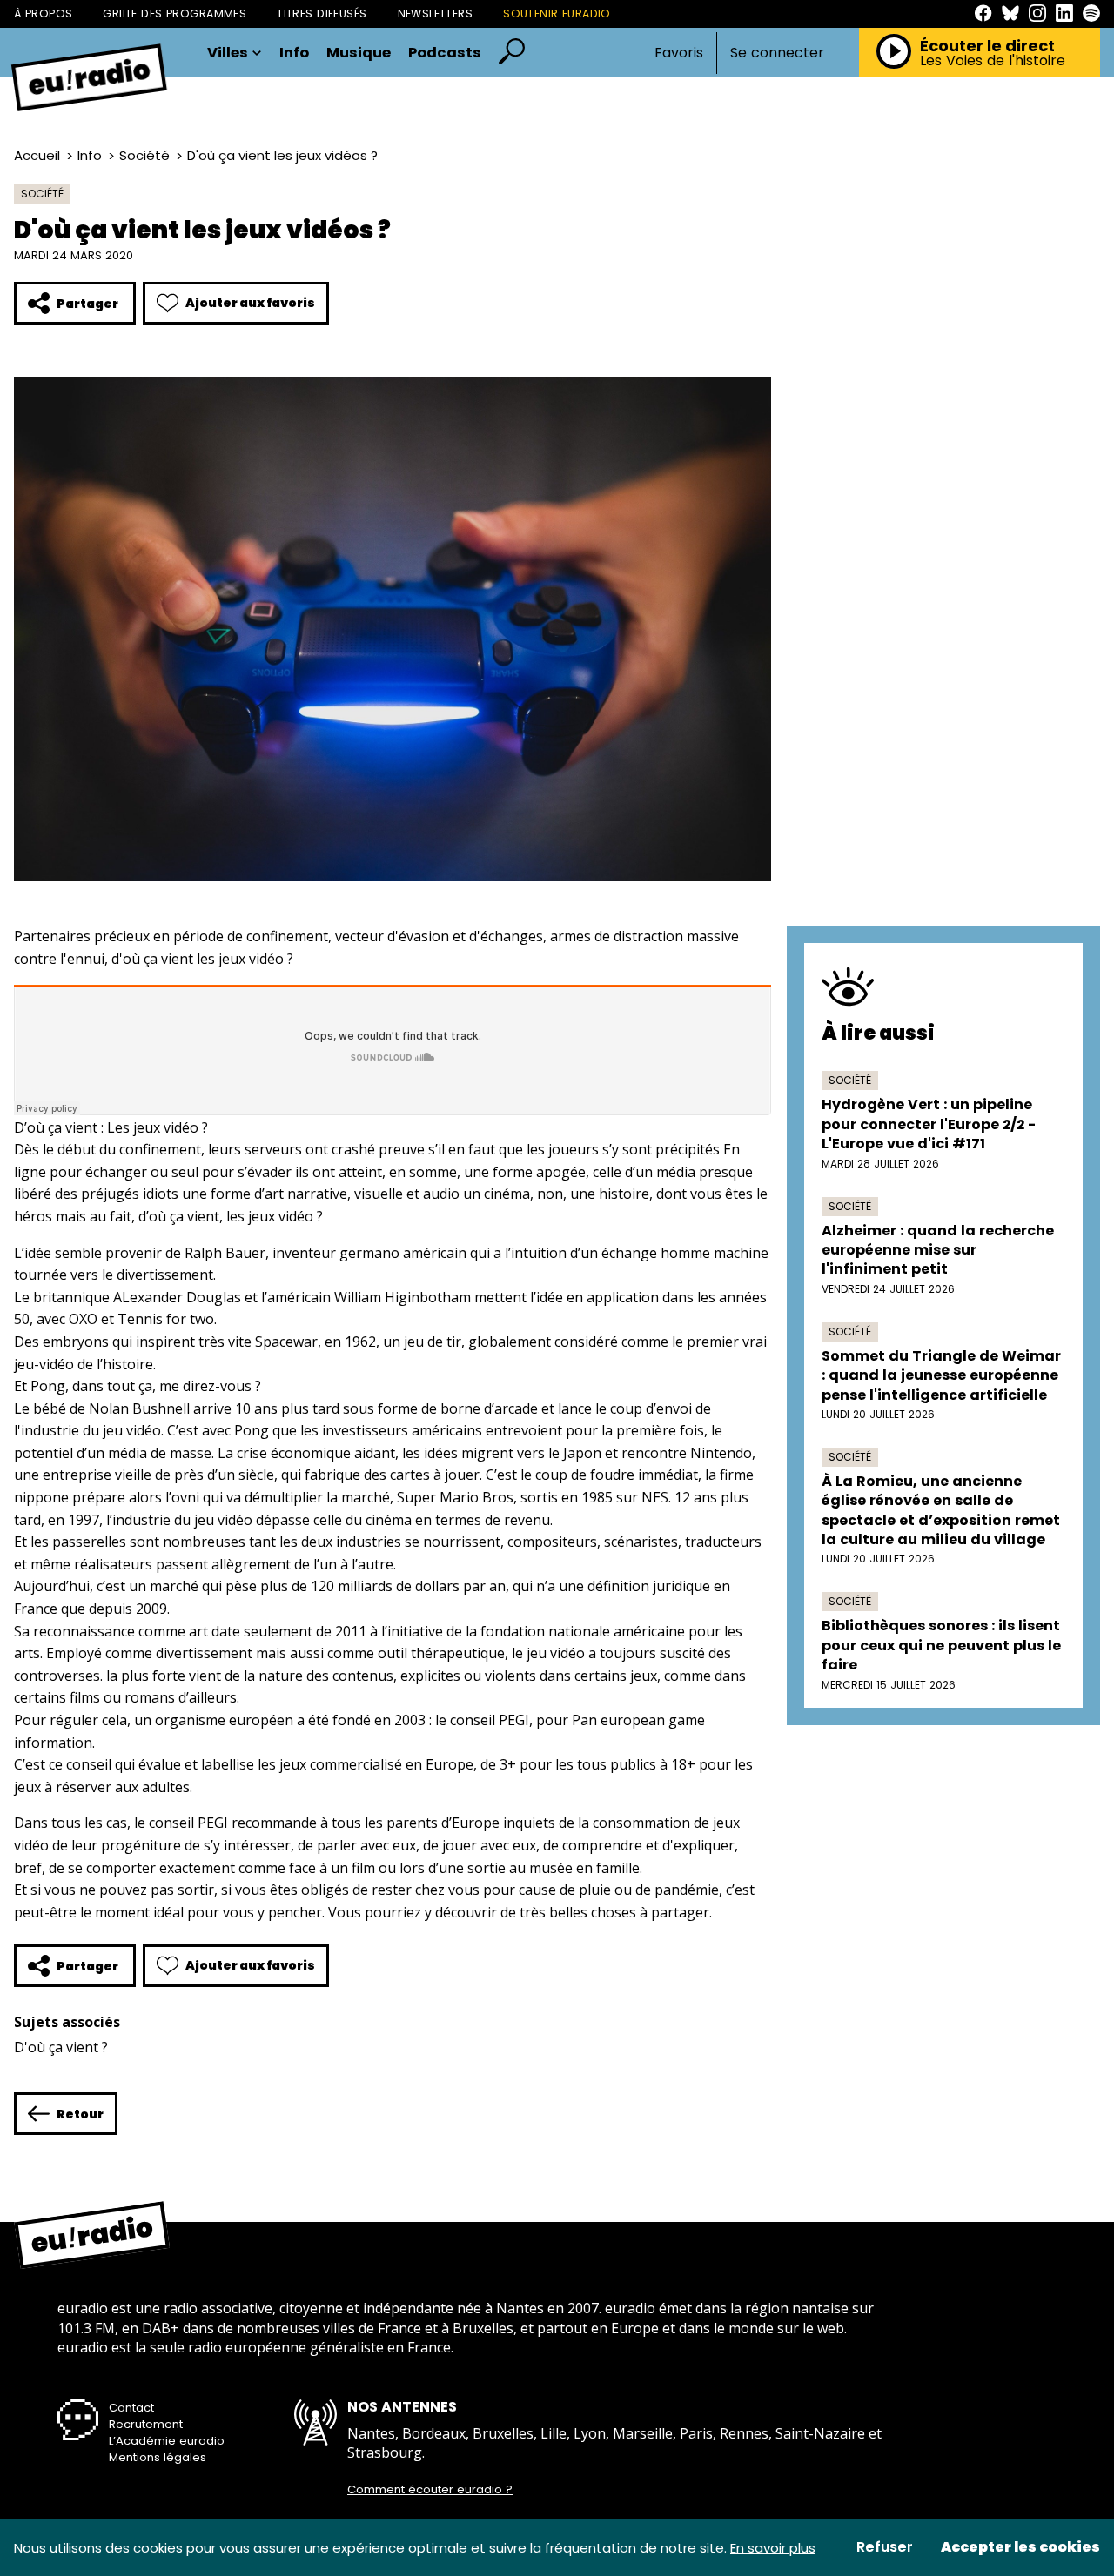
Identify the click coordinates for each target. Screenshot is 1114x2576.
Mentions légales (158, 2457)
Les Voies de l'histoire (993, 61)
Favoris (679, 53)
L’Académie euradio (167, 2441)
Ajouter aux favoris (250, 303)
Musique (359, 54)
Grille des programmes (174, 13)
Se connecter (777, 53)
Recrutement (146, 2424)
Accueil (37, 155)
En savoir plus (773, 2548)
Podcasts (445, 54)
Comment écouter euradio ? (430, 2490)
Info (294, 54)
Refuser (885, 2547)
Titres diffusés (322, 13)
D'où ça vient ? (61, 2047)
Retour (80, 2114)
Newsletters (436, 13)
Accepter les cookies (1020, 2547)
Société (144, 155)
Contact (131, 2408)
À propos (43, 13)
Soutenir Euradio (557, 13)
